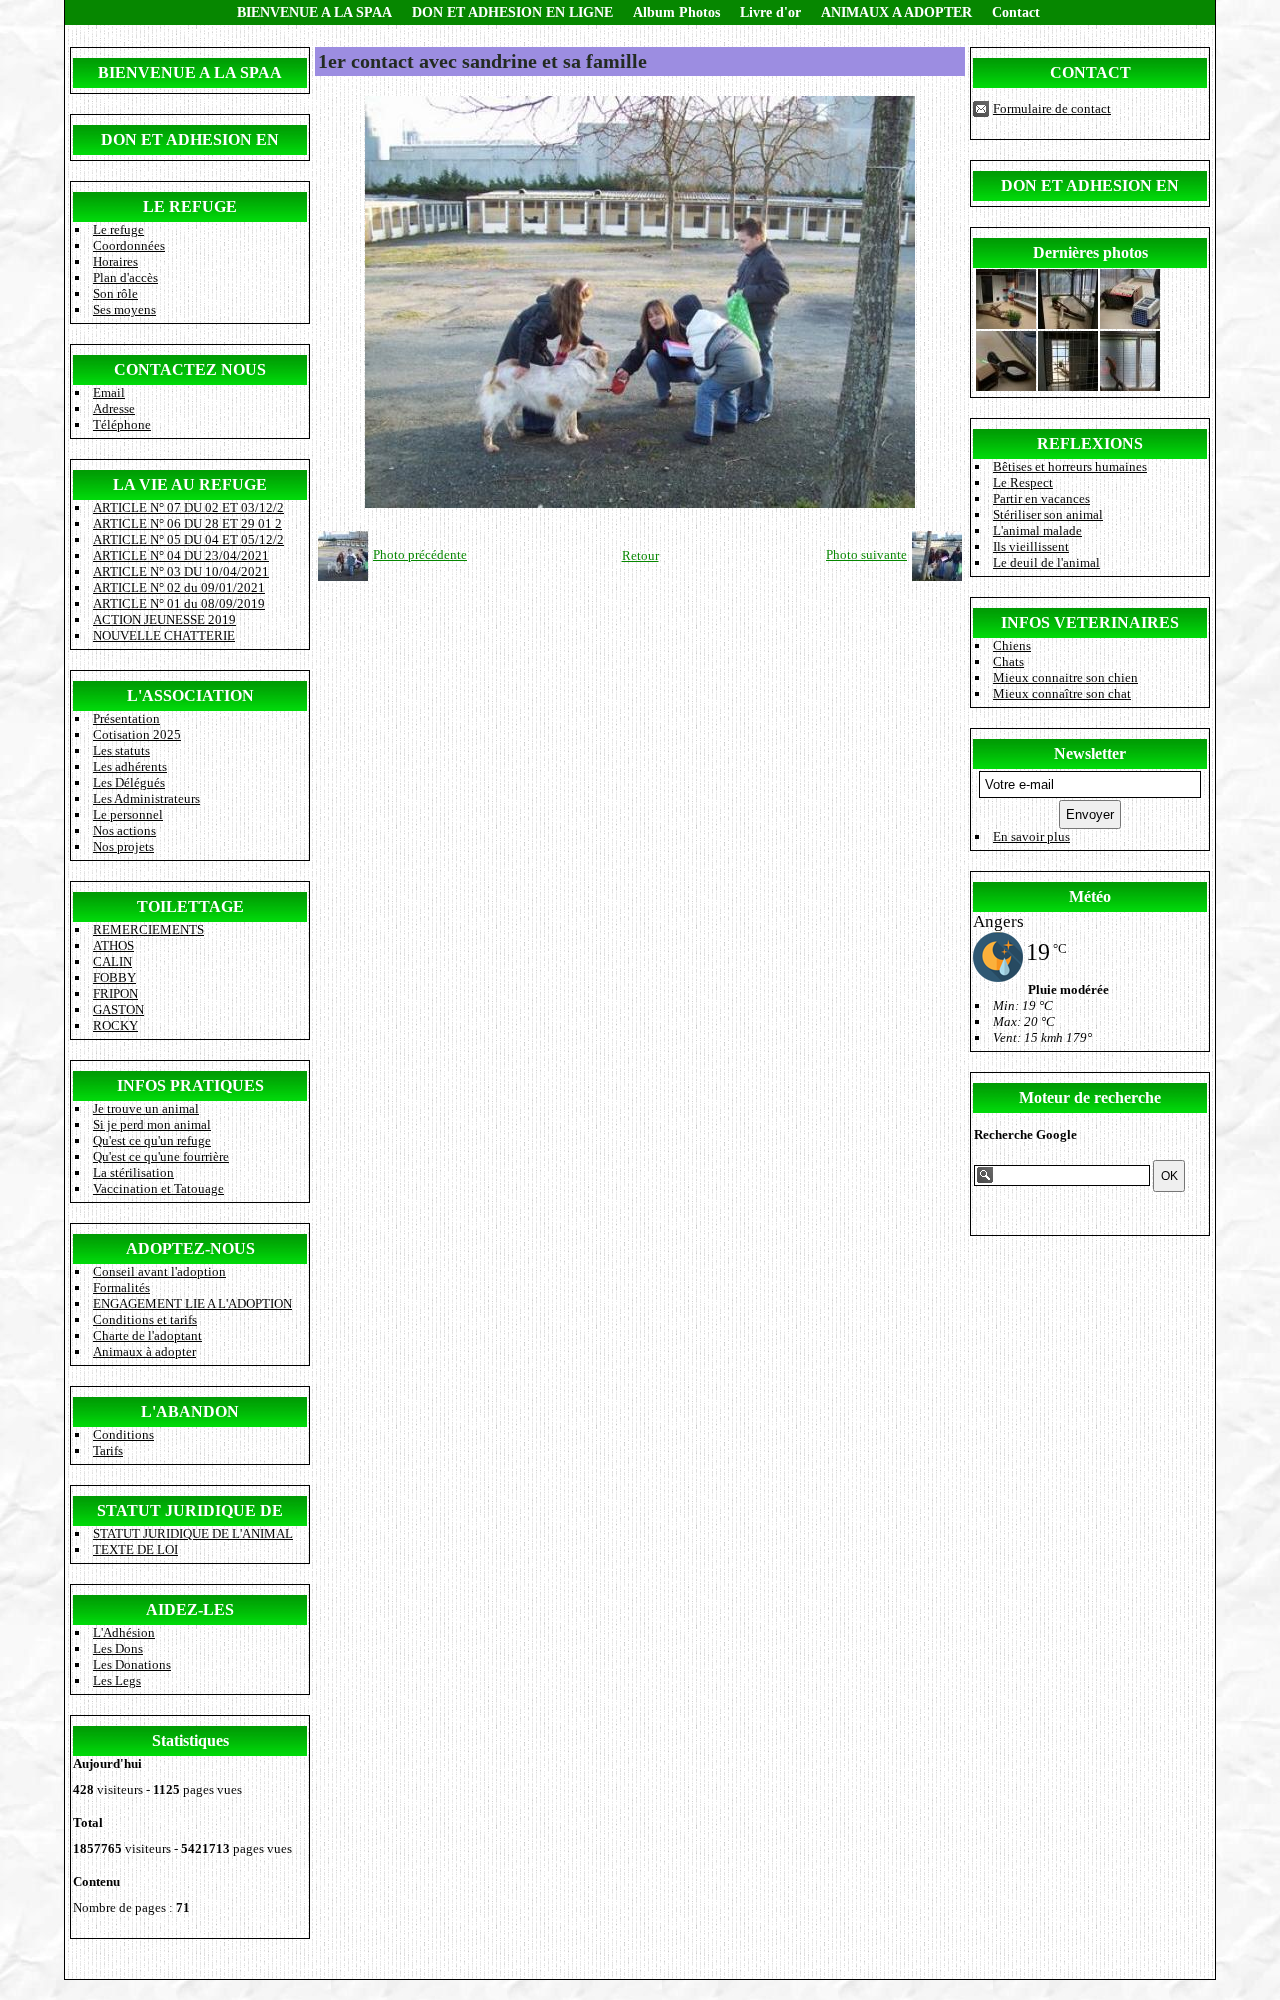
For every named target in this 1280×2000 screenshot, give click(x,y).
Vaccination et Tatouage (158, 1188)
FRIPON (115, 993)
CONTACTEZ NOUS (190, 369)
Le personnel (128, 814)
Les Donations (132, 1664)
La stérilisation (133, 1172)
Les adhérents (130, 766)
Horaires (115, 261)
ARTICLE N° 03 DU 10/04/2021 (181, 571)
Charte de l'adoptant (147, 1335)
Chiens (1012, 645)
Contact (1016, 12)
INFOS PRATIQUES (190, 1085)
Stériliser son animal (1048, 514)
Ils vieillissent (1031, 546)
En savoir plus (1031, 836)
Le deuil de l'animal (1046, 562)
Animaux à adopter (144, 1351)
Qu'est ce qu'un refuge (152, 1140)
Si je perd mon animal (152, 1124)
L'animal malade (1037, 530)
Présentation (126, 718)
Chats (1008, 661)
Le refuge (118, 229)
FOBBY (114, 977)
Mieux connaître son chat (1062, 693)
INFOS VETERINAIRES (1090, 622)
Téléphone (122, 424)
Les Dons (118, 1648)
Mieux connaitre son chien (1065, 677)
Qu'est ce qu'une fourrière (161, 1156)
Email (109, 392)
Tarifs (108, 1450)
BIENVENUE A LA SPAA (314, 12)
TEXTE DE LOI (135, 1549)
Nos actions (124, 830)
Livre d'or (770, 12)
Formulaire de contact (1052, 108)
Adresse (114, 408)
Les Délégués (129, 782)
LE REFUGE (190, 206)
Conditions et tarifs (145, 1319)
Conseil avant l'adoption (159, 1271)
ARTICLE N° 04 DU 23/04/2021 (181, 555)
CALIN (112, 961)
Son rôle (115, 293)
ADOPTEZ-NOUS (190, 1248)
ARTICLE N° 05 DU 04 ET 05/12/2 (188, 539)
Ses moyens (124, 309)
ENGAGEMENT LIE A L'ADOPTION (192, 1303)
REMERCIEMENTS (148, 929)
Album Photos (676, 12)
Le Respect (1023, 482)
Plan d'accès (125, 277)
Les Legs (117, 1680)
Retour (640, 555)
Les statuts (121, 750)
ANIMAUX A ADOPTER (896, 12)
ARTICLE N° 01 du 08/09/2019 (179, 603)
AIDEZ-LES (190, 1609)
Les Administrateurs (146, 798)
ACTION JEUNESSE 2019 (164, 619)
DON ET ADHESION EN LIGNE (512, 12)
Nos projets (123, 846)
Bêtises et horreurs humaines (1070, 466)
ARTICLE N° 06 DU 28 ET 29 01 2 (187, 523)
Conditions (123, 1434)
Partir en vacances (1041, 498)
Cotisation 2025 (137, 734)
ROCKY (115, 1025)
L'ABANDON (190, 1411)
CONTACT (1090, 72)
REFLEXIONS (1090, 443)
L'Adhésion (124, 1632)
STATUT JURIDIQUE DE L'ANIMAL (193, 1533)
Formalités (121, 1287)
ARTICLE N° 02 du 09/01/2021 (179, 587)
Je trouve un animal (146, 1108)
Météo (1090, 896)
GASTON (118, 1009)
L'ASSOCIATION (190, 695)
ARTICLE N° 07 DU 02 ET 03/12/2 (188, 507)
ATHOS (113, 945)
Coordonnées (129, 245)
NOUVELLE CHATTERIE (164, 635)
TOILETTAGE (190, 906)
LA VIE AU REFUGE (190, 484)
